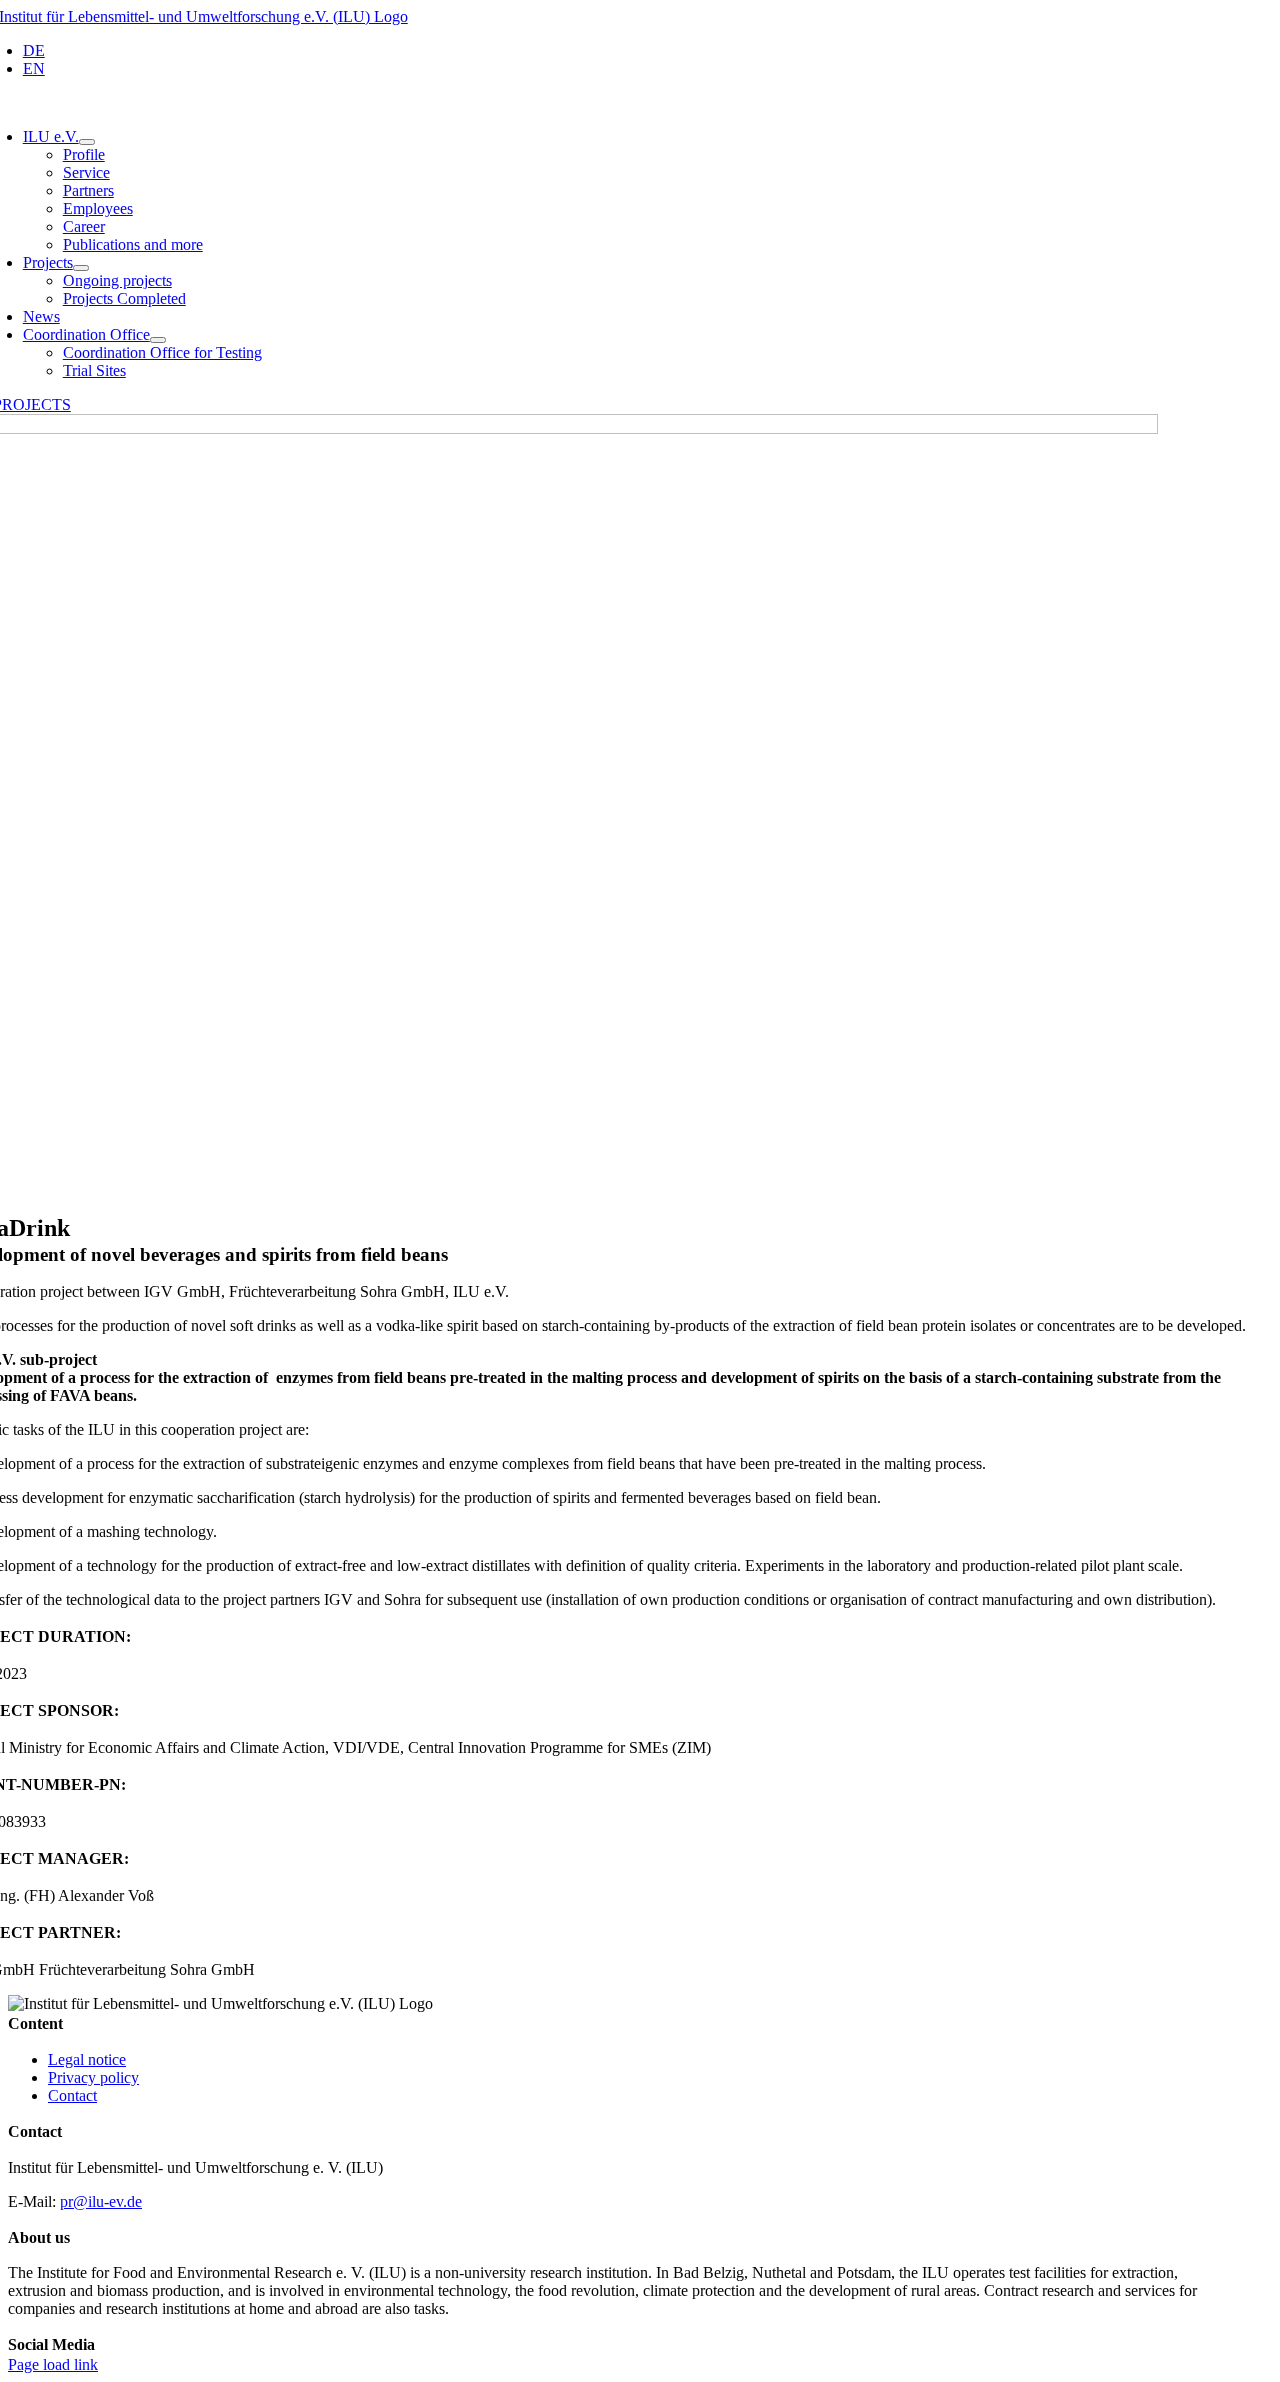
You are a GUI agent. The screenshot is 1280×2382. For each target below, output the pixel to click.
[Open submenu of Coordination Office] (158, 340)
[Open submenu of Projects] (81, 268)
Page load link (53, 2364)
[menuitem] (34, 50)
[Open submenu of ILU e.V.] (87, 142)
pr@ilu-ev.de (101, 2201)
